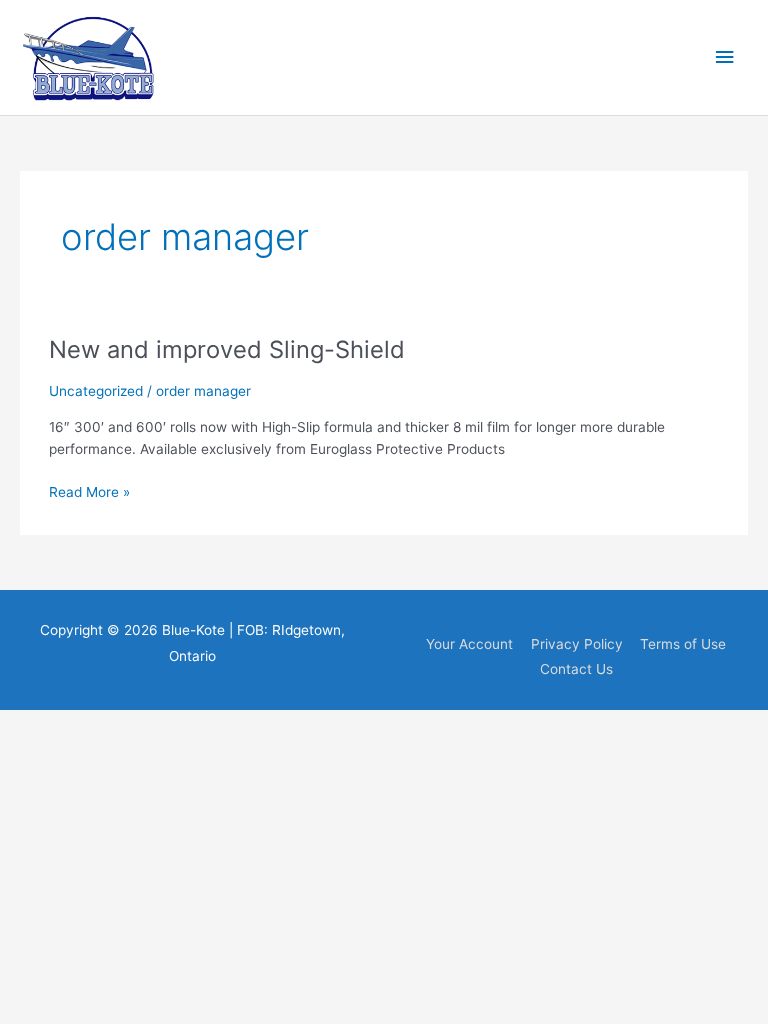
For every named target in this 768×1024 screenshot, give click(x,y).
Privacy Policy (577, 644)
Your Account (469, 644)
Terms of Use (683, 644)
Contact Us (576, 669)
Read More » (89, 493)
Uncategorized (96, 391)
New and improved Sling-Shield (227, 349)
